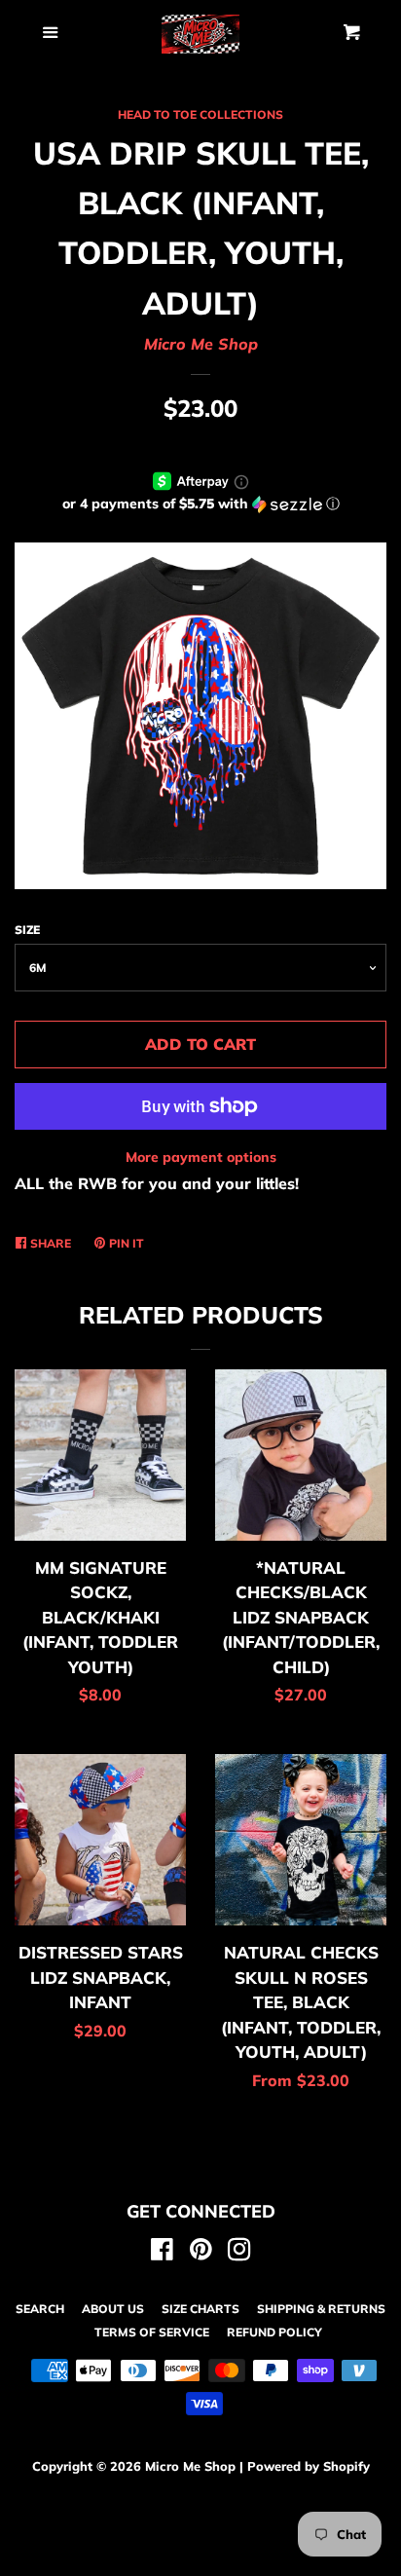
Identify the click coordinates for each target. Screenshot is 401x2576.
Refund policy (274, 2332)
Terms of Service (152, 2332)
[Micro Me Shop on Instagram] (239, 2253)
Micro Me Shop (201, 344)
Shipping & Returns (321, 2309)
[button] (200, 504)
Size (27, 930)
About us (113, 2309)
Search (40, 2309)
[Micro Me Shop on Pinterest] (201, 2253)
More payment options (201, 1157)
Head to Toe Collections (200, 114)
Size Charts (200, 2309)
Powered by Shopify (309, 2466)
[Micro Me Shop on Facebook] (162, 2253)
